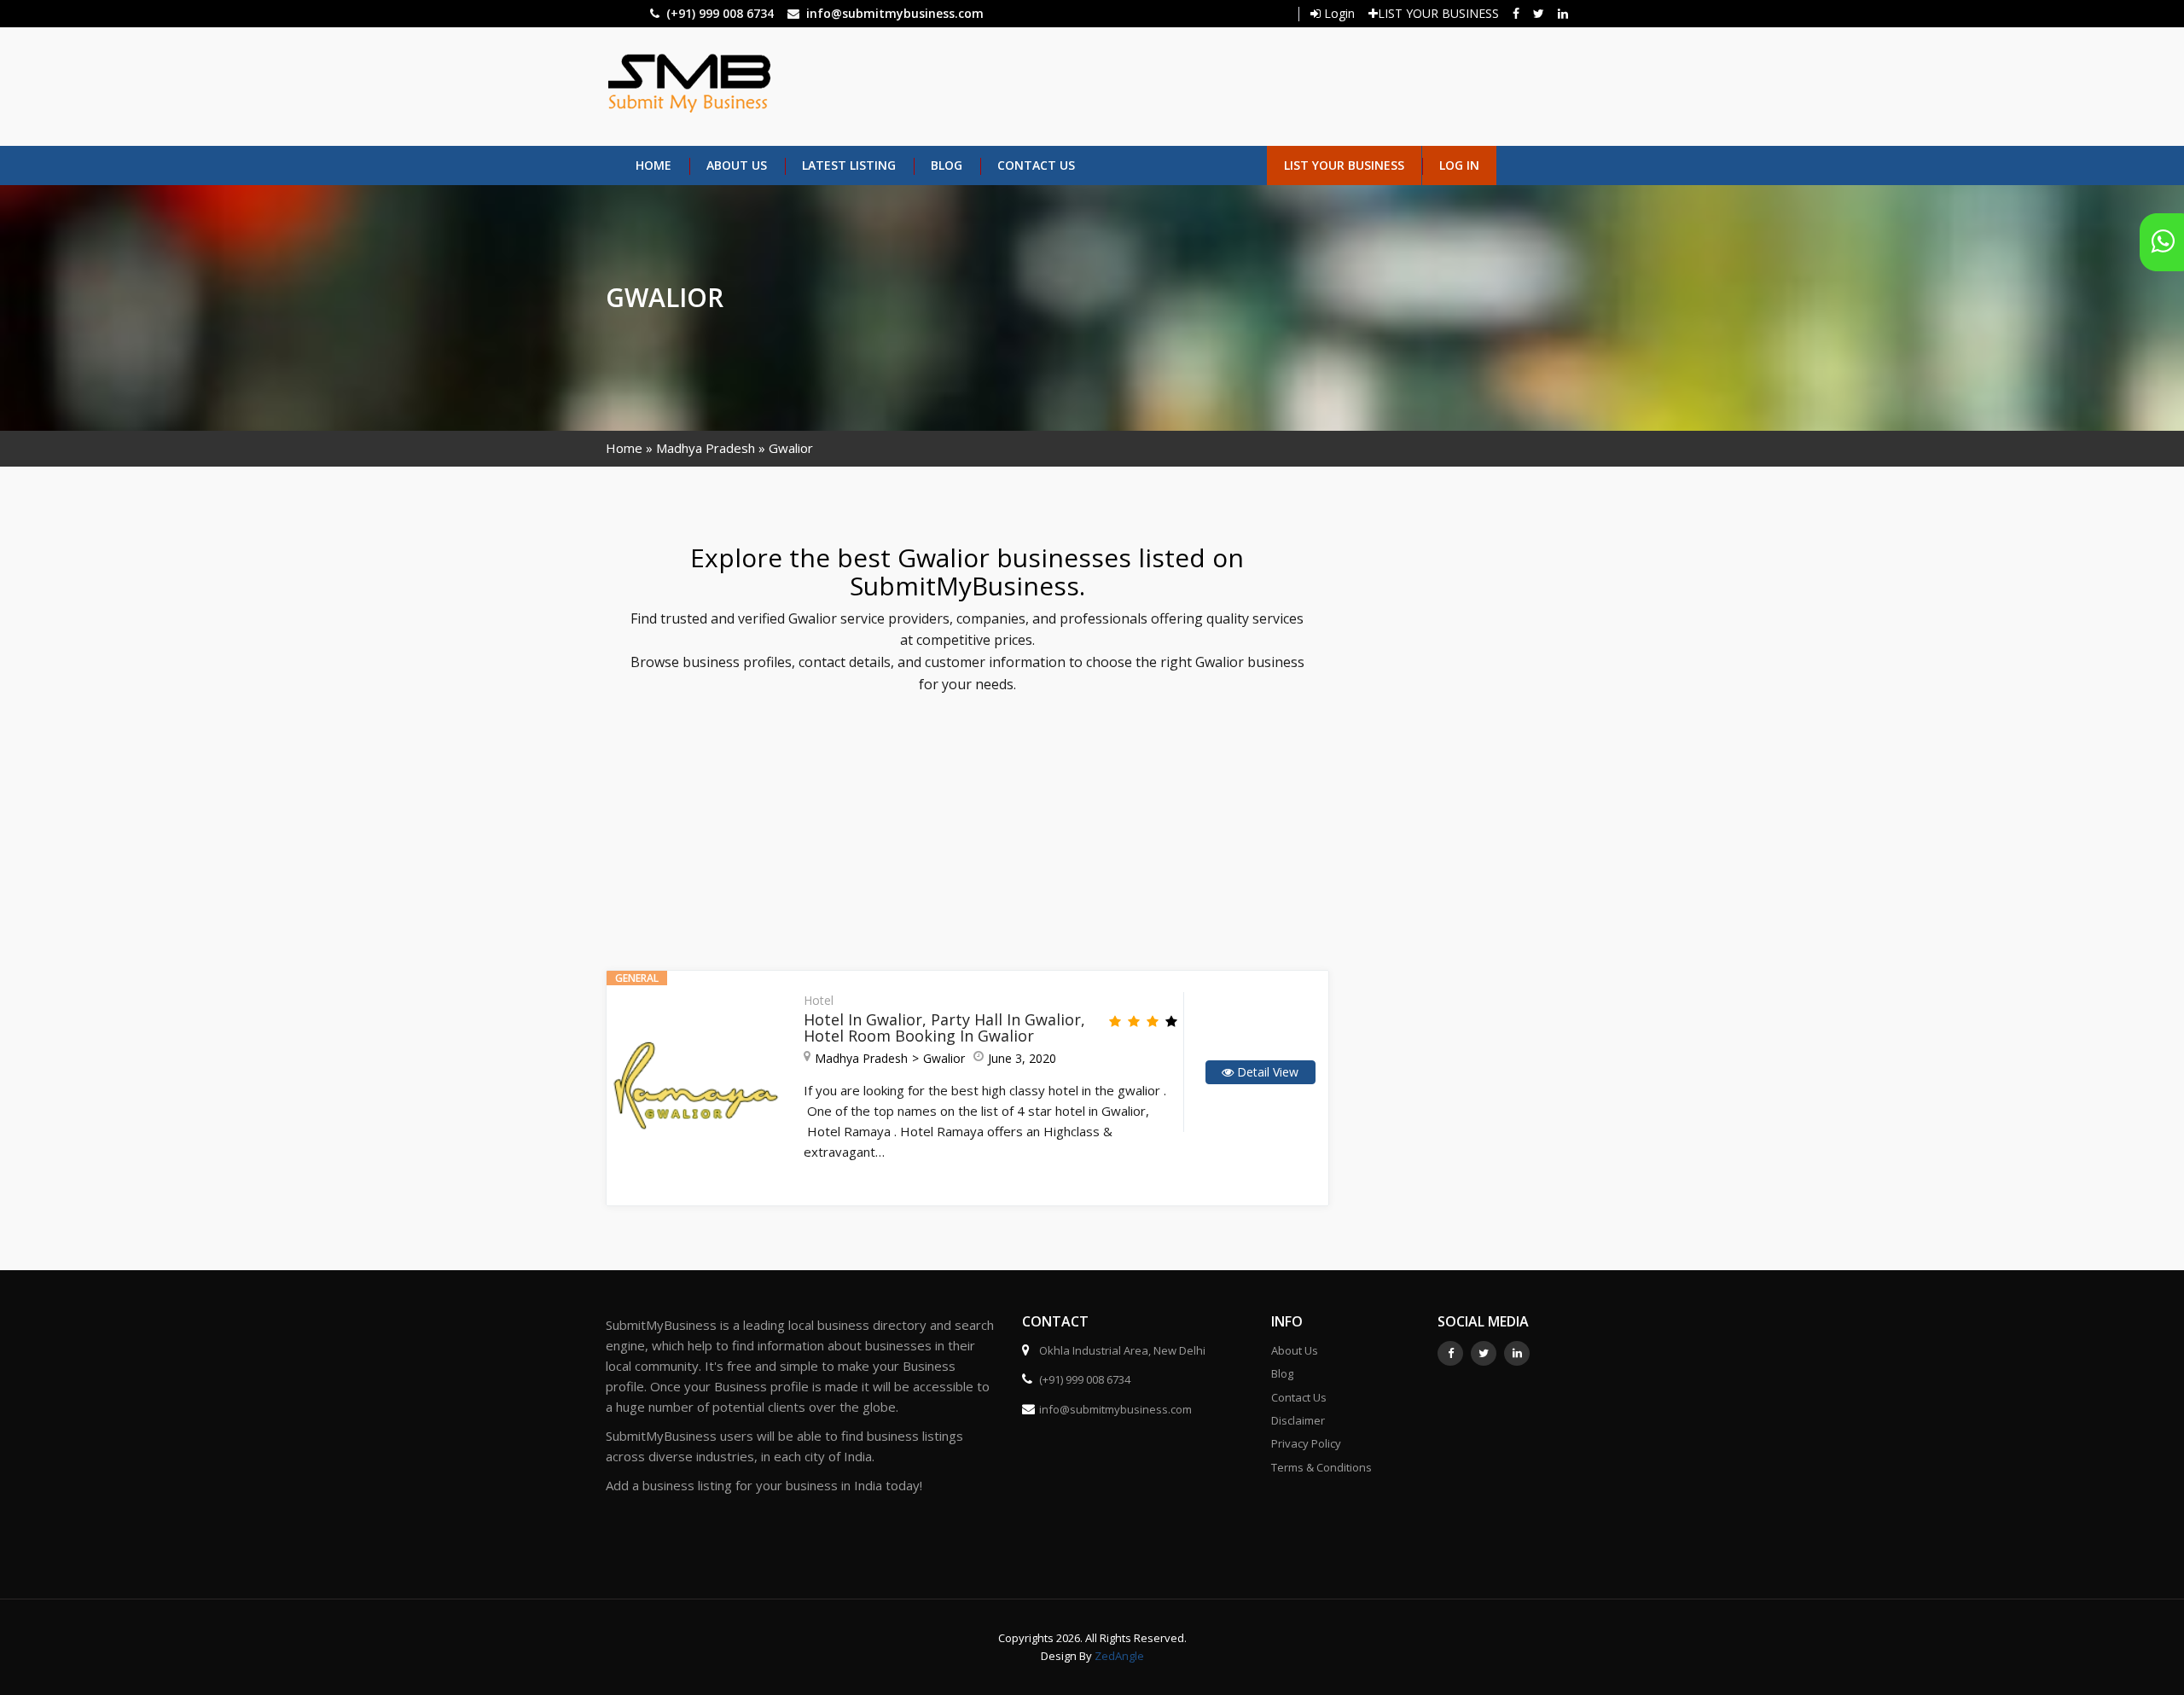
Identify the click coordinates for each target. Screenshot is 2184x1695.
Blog (947, 165)
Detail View (1266, 1072)
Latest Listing (849, 165)
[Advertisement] (1166, 84)
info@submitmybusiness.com (895, 13)
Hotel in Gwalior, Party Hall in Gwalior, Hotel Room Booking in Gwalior (944, 1028)
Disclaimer (1298, 1420)
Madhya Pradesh (706, 448)
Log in (1459, 165)
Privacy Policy (1306, 1443)
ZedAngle (1118, 1656)
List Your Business (1344, 165)
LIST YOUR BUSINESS (1438, 13)
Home (653, 165)
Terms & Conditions (1321, 1467)
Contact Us (1036, 165)
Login (1338, 13)
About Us (737, 165)
